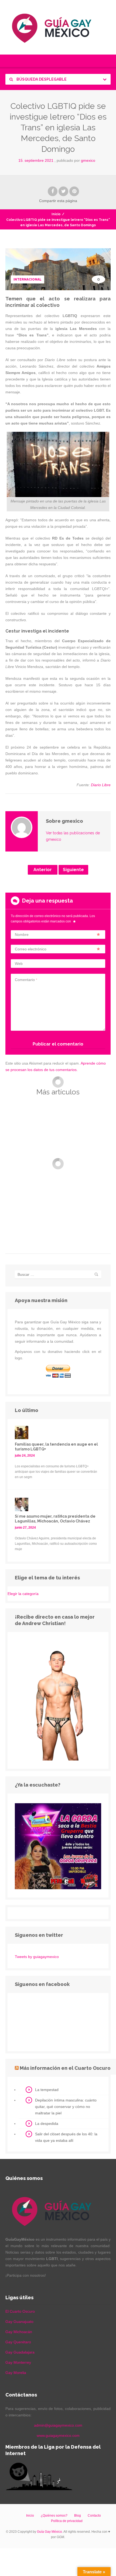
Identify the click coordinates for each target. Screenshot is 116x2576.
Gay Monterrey (18, 2362)
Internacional (28, 279)
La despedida (47, 2124)
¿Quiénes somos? (54, 2516)
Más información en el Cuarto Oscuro (65, 2068)
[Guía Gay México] (58, 27)
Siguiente (73, 870)
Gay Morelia (16, 2373)
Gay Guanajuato (19, 2322)
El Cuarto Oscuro (20, 2311)
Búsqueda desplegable (41, 79)
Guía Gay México (50, 2532)
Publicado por (76, 160)
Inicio (56, 214)
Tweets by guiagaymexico (37, 1957)
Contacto (94, 2516)
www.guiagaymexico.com (58, 2435)
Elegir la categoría (23, 1594)
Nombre (22, 935)
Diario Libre (101, 785)
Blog (78, 2516)
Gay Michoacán (19, 2332)
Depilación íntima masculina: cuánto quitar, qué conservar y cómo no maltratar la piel (66, 2107)
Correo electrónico (31, 949)
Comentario (26, 980)
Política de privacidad (67, 2521)
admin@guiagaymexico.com (58, 2425)
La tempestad (47, 2090)
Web (19, 964)
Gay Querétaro (18, 2342)
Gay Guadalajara (20, 2352)
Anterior (43, 870)
